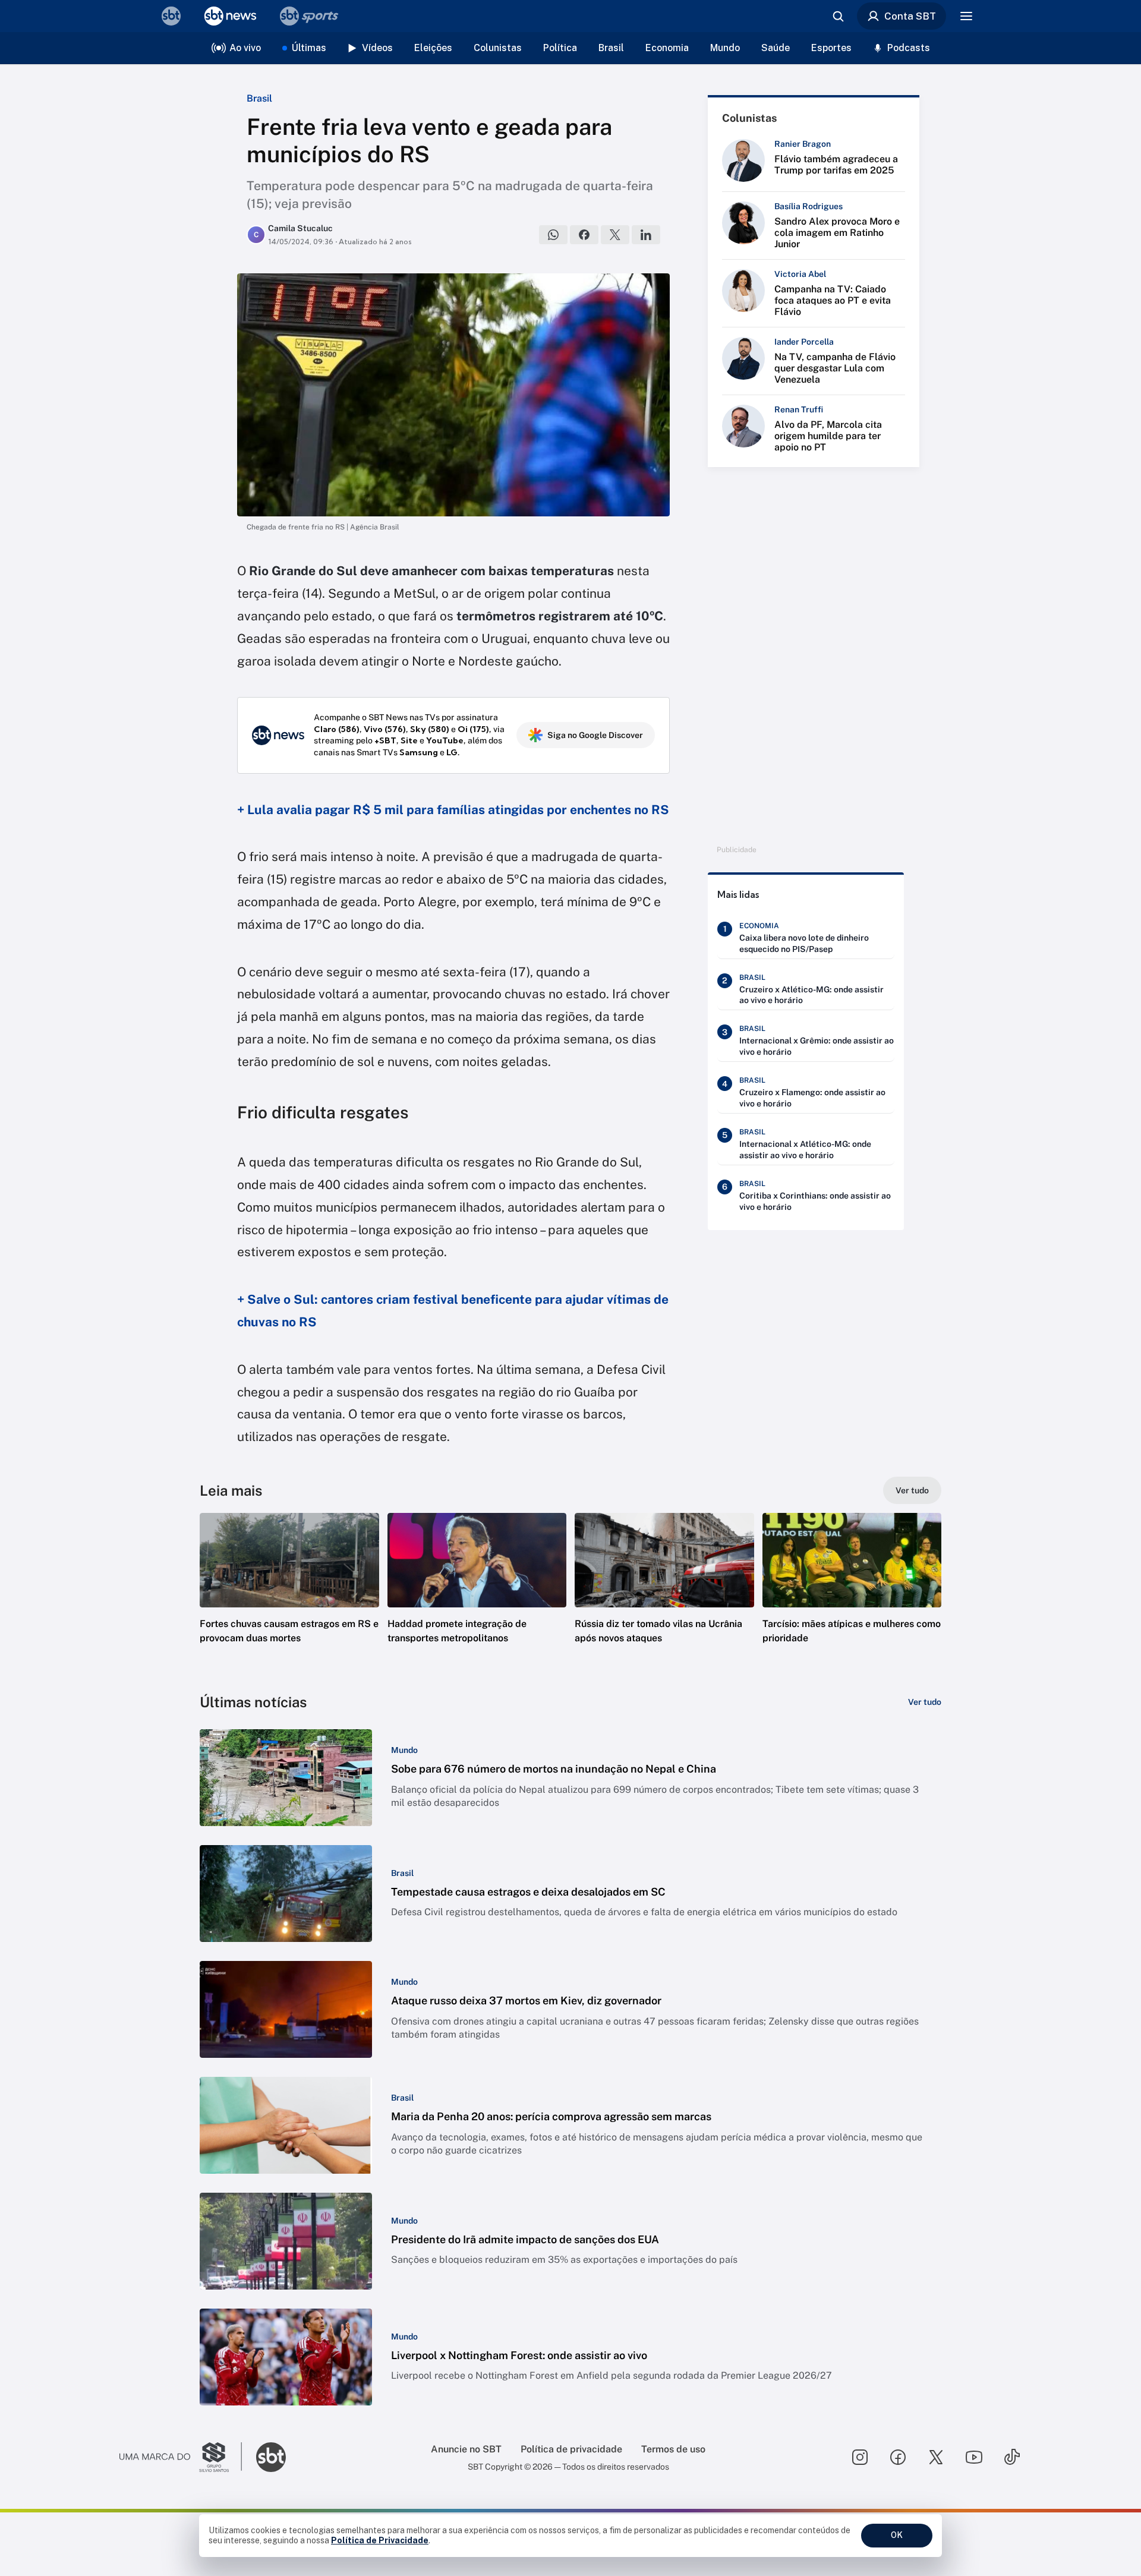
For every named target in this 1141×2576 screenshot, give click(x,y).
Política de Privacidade (380, 2540)
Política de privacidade (571, 2449)
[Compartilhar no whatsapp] (553, 235)
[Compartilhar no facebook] (584, 235)
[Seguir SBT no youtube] (974, 2457)
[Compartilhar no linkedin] (646, 235)
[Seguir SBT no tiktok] (1012, 2457)
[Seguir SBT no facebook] (898, 2457)
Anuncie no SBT (466, 2449)
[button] (289, 1596)
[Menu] (966, 16)
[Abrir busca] (838, 16)
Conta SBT (910, 16)
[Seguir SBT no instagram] (860, 2457)
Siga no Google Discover (595, 735)
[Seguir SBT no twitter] (936, 2457)
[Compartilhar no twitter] (615, 235)
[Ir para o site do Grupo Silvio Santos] (181, 2457)
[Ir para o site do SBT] (271, 2457)
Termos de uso (673, 2449)
